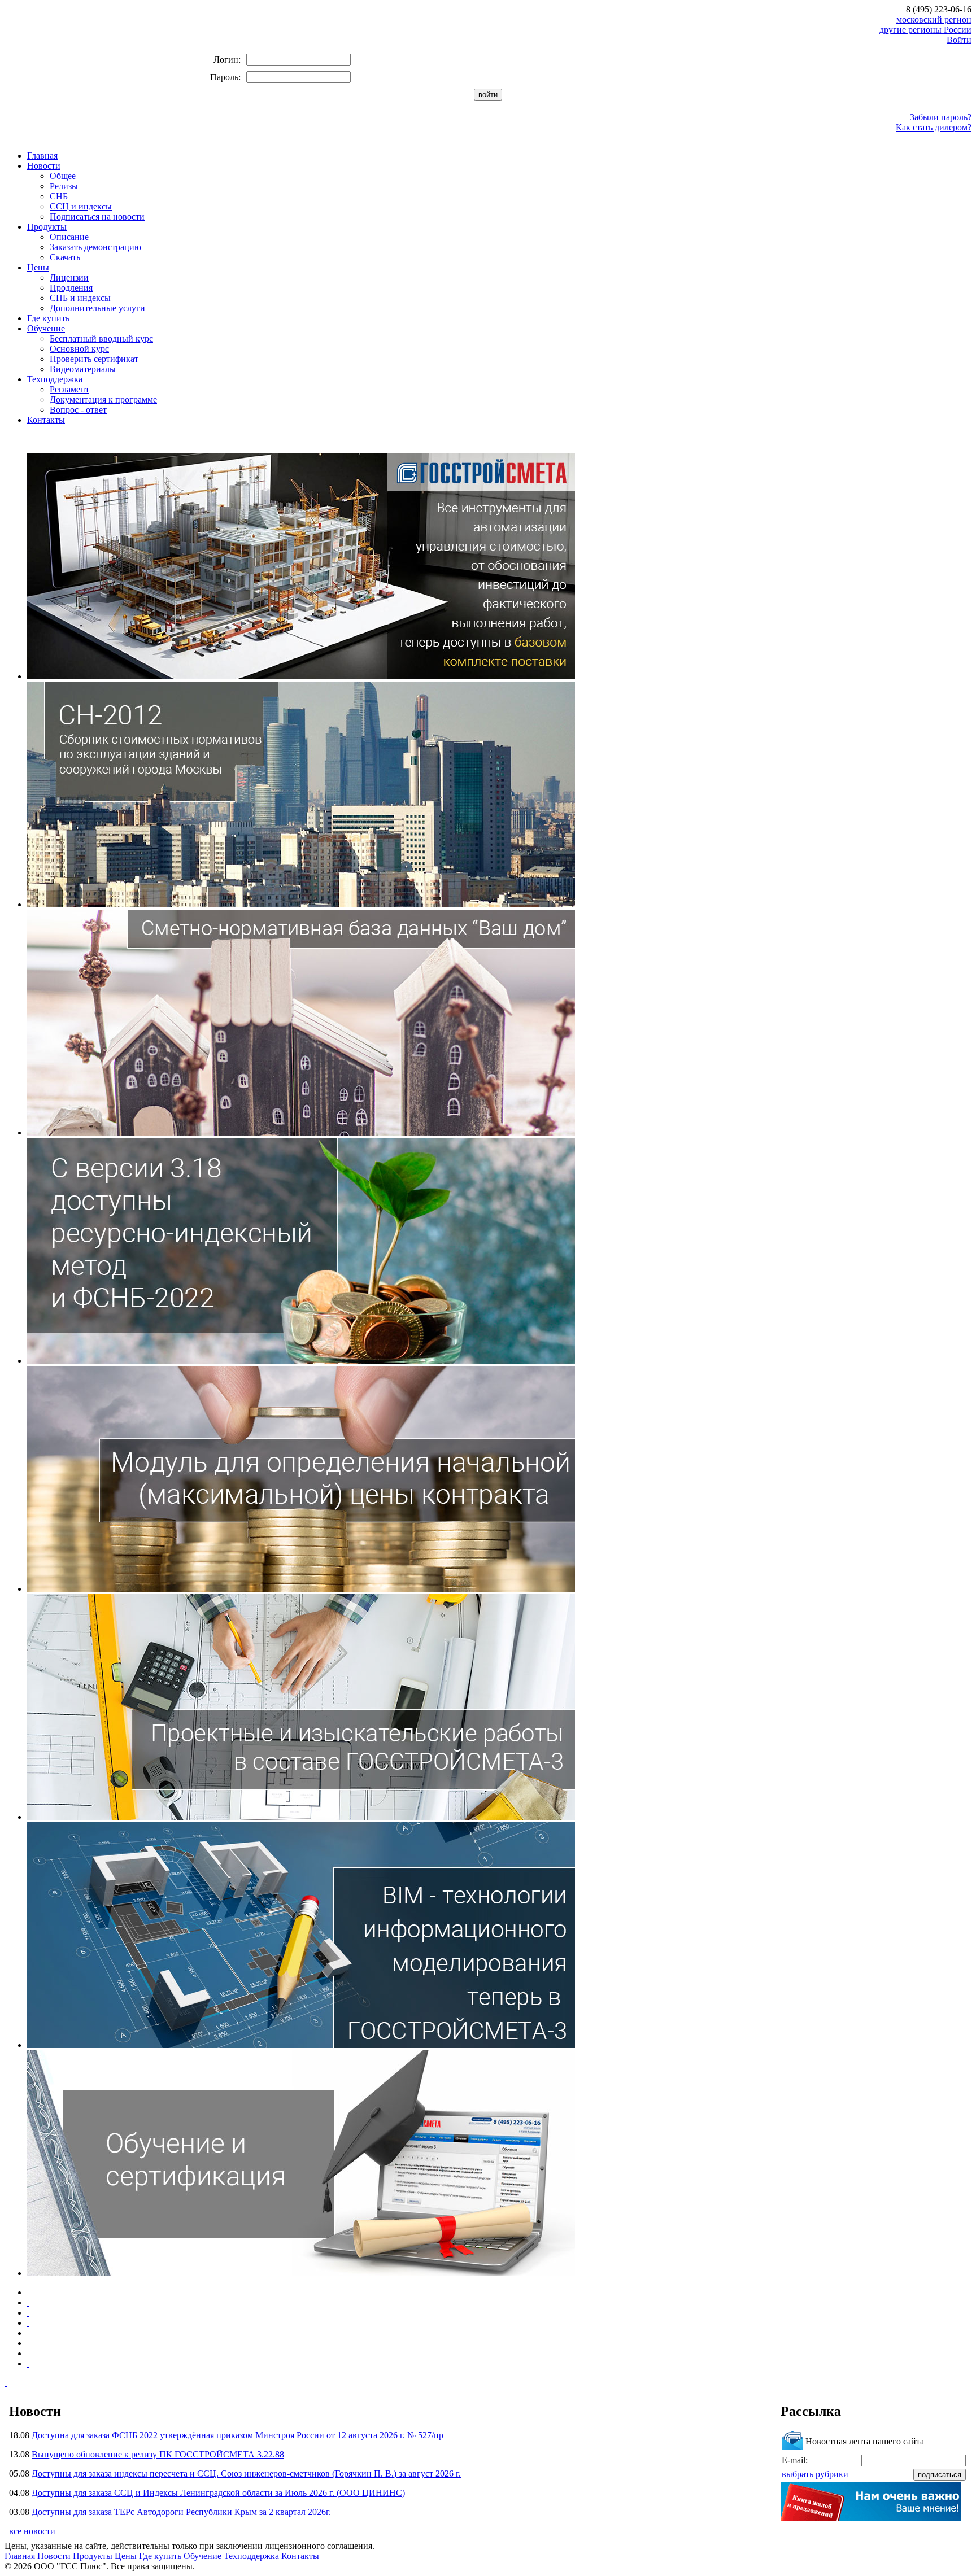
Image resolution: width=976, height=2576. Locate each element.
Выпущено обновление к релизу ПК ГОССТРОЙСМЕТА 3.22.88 (158, 2454)
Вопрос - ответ (78, 410)
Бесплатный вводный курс (101, 339)
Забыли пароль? (941, 117)
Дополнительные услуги (97, 308)
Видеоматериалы (83, 369)
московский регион (934, 19)
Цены (38, 267)
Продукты (47, 227)
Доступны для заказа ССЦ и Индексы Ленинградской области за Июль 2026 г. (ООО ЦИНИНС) (218, 2493)
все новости (32, 2531)
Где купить (48, 318)
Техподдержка (55, 379)
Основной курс (79, 349)
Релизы (64, 186)
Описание (69, 237)
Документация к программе (103, 400)
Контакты (46, 420)
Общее (63, 176)
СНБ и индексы (80, 298)
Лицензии (69, 278)
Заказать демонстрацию (95, 247)
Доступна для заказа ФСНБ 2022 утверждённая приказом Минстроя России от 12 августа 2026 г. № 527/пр (238, 2435)
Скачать (65, 257)
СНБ (59, 196)
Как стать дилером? (934, 127)
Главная (42, 156)
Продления (71, 288)
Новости (44, 166)
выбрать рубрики (815, 2474)
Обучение (46, 328)
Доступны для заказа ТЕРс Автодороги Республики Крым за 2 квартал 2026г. (181, 2512)
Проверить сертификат (94, 359)
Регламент (69, 389)
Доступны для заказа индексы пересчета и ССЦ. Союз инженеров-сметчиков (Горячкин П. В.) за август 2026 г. (246, 2474)
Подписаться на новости (97, 217)
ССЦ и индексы (81, 206)
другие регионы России (925, 30)
